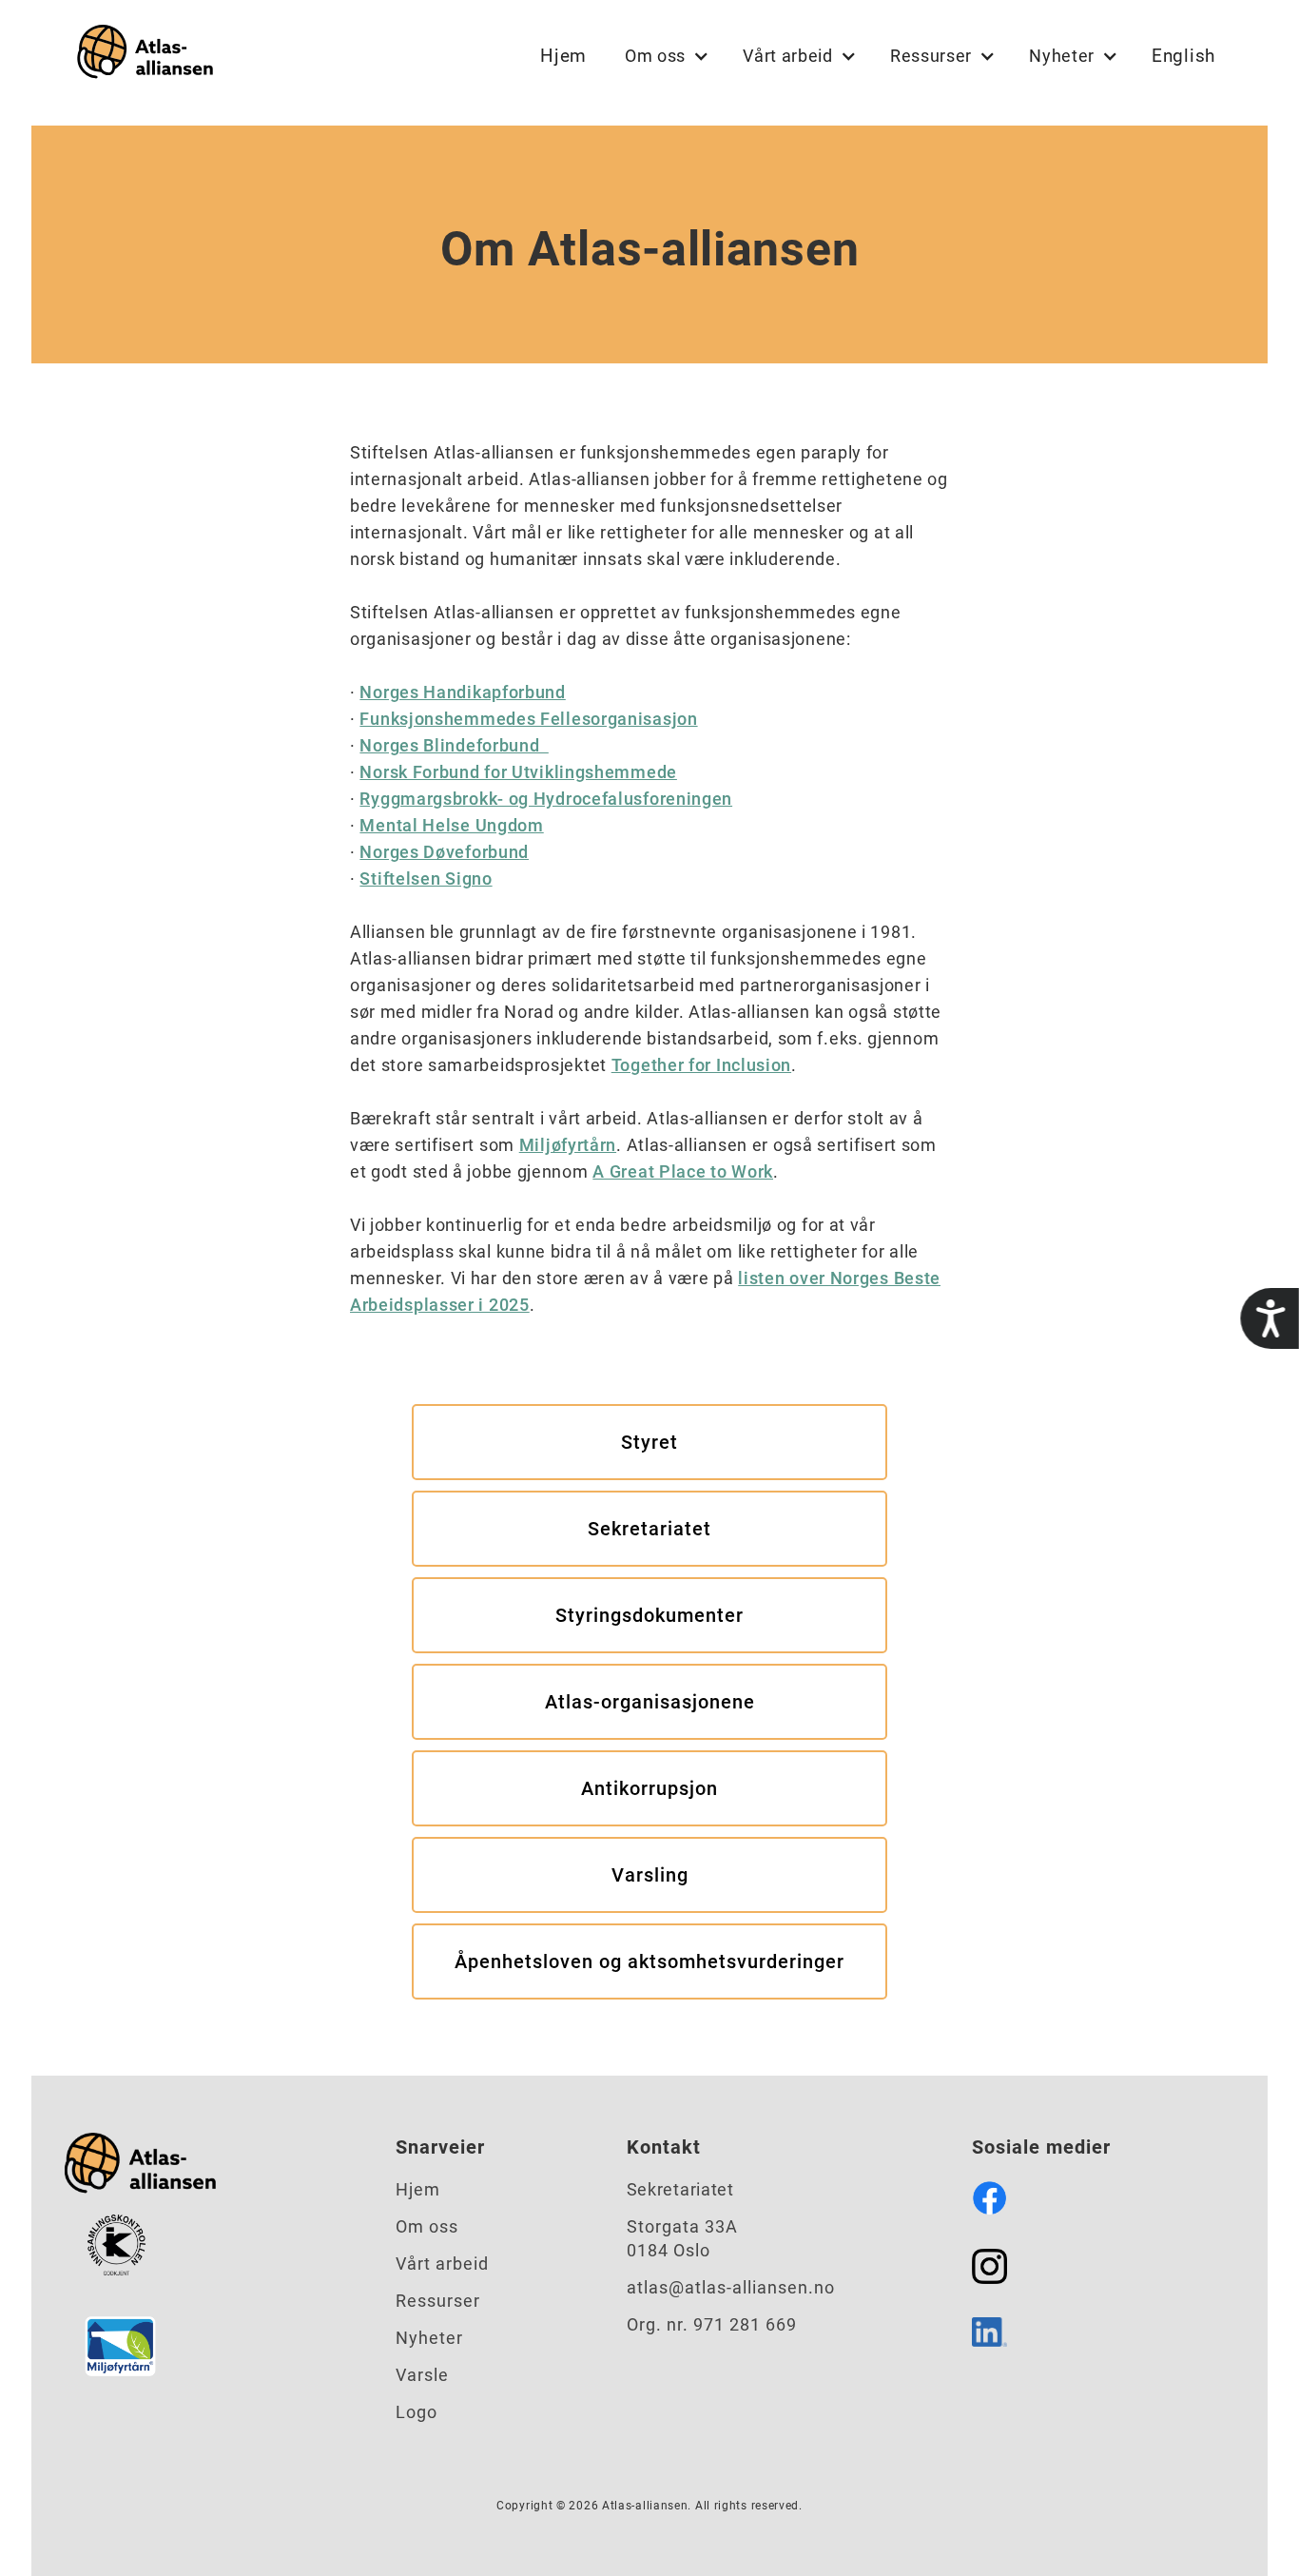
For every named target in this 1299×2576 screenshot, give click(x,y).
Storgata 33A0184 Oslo (682, 2238)
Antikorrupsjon (649, 1788)
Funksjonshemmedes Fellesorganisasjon (528, 719)
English (1183, 56)
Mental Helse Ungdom (451, 825)
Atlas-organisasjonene (650, 1702)
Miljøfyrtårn (568, 1145)
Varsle (422, 2375)
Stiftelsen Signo (426, 878)
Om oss (427, 2226)
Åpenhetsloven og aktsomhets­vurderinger (649, 1961)
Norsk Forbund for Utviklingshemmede (518, 772)
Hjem (563, 56)
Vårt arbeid (442, 2264)
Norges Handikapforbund (462, 692)
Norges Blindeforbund (454, 745)
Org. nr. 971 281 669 (712, 2324)
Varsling (650, 1875)
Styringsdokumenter (649, 1615)
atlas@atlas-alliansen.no (731, 2287)
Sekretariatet (649, 1529)
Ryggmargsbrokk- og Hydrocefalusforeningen (546, 799)
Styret (649, 1442)
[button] (665, 56)
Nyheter (429, 2338)
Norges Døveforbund (444, 852)
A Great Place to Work (683, 1171)
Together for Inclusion (701, 1065)
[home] (141, 56)
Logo (417, 2412)
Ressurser (438, 2301)
